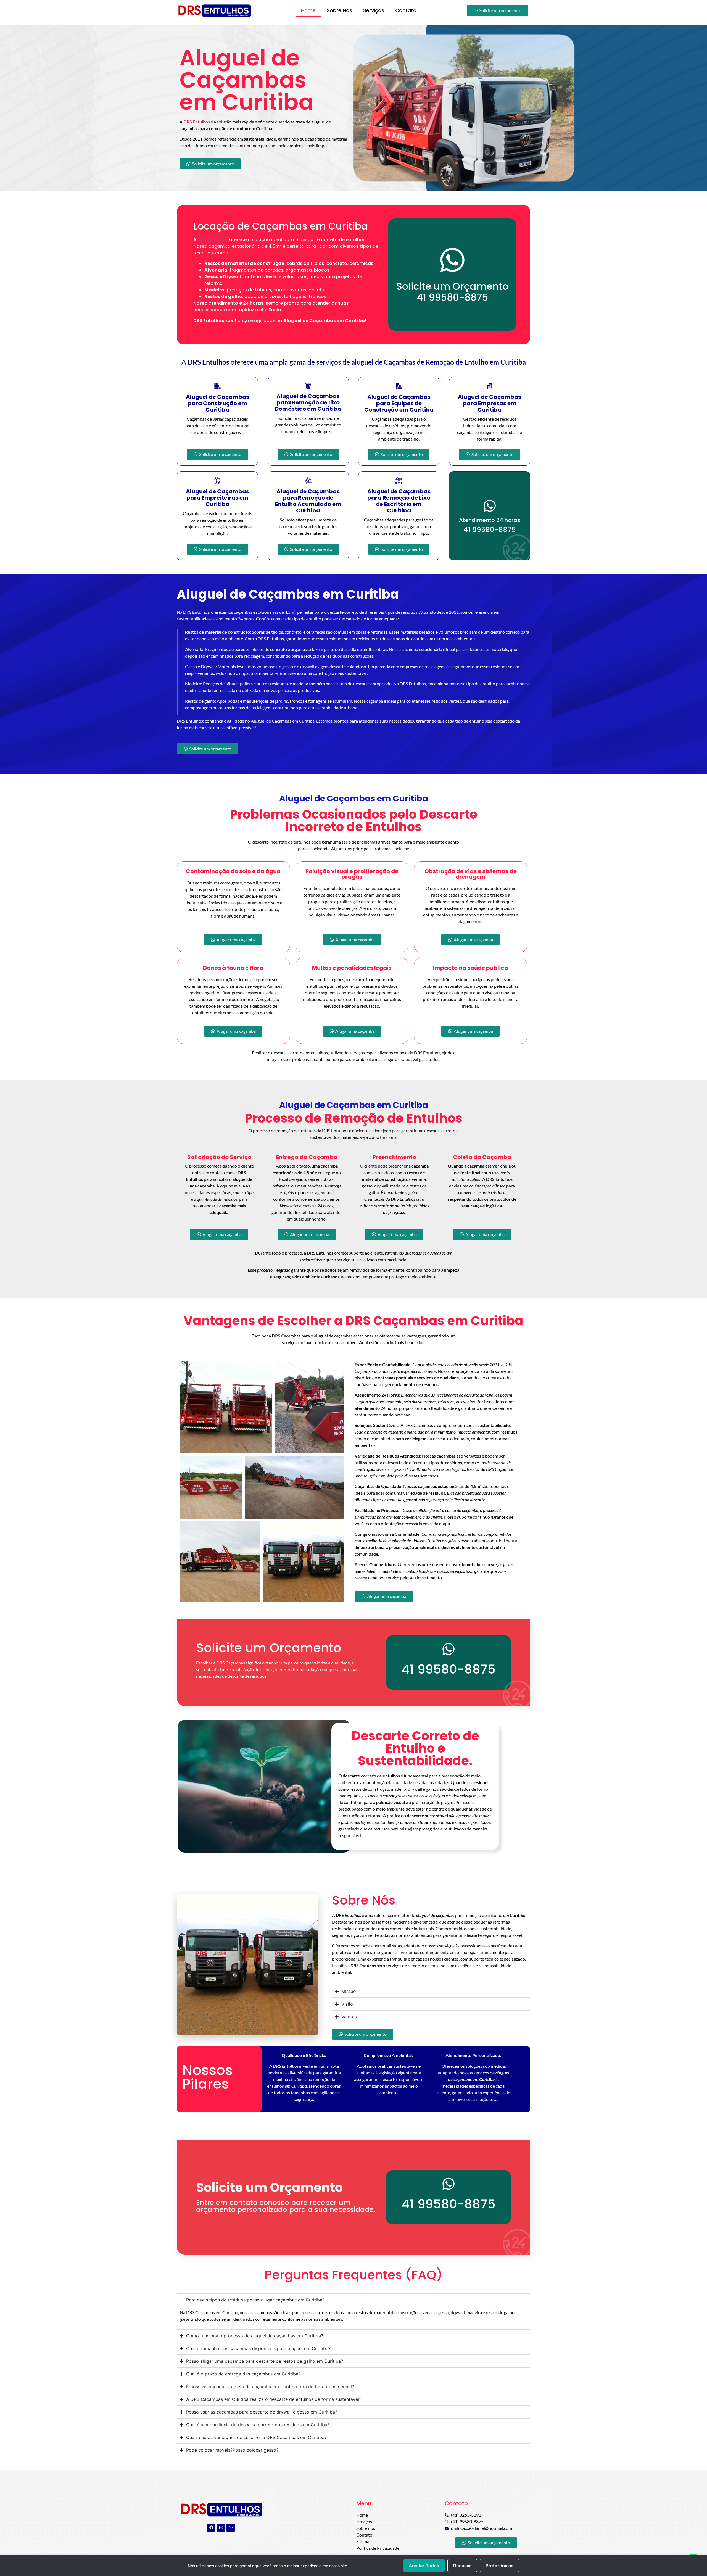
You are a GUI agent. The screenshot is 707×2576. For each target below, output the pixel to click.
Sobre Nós (339, 10)
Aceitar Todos (424, 2566)
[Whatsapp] (231, 2528)
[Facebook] (211, 2528)
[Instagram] (221, 2528)
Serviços (374, 10)
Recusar (462, 2566)
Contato (406, 10)
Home (308, 10)
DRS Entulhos (213, 240)
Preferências (499, 2566)
